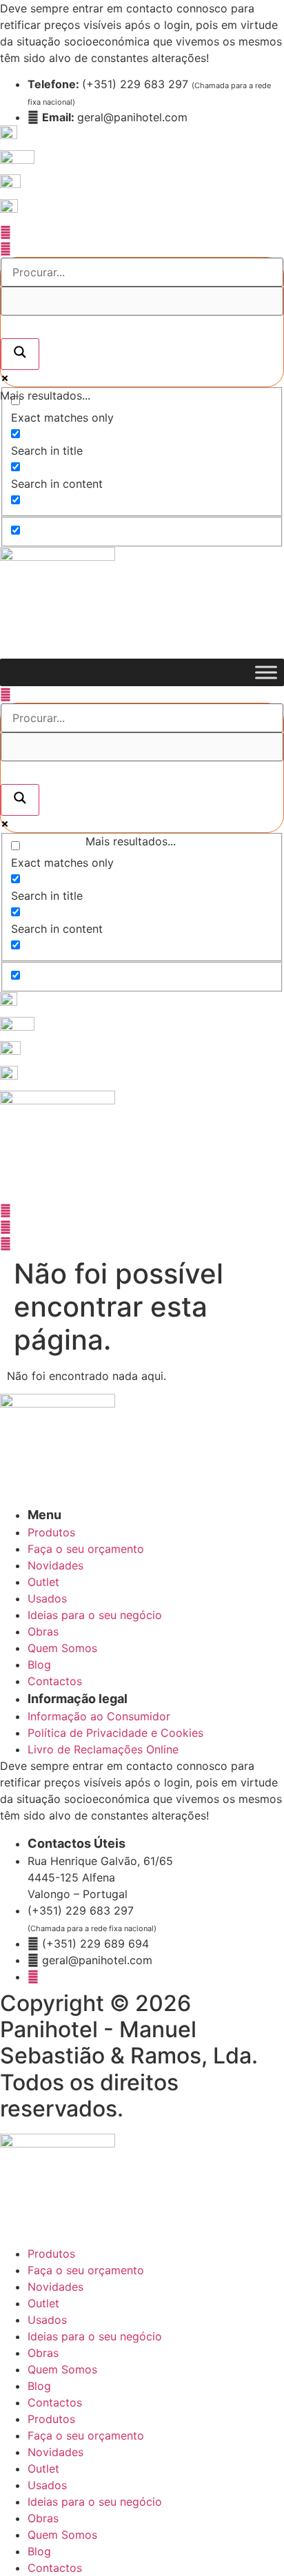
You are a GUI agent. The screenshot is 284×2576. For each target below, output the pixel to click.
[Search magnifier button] (20, 354)
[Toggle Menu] (266, 672)
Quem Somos (62, 2369)
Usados (47, 2320)
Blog (39, 2386)
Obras (43, 2353)
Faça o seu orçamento (86, 2270)
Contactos (55, 2402)
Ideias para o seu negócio (95, 2336)
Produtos (51, 2254)
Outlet (43, 2303)
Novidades (55, 2287)
